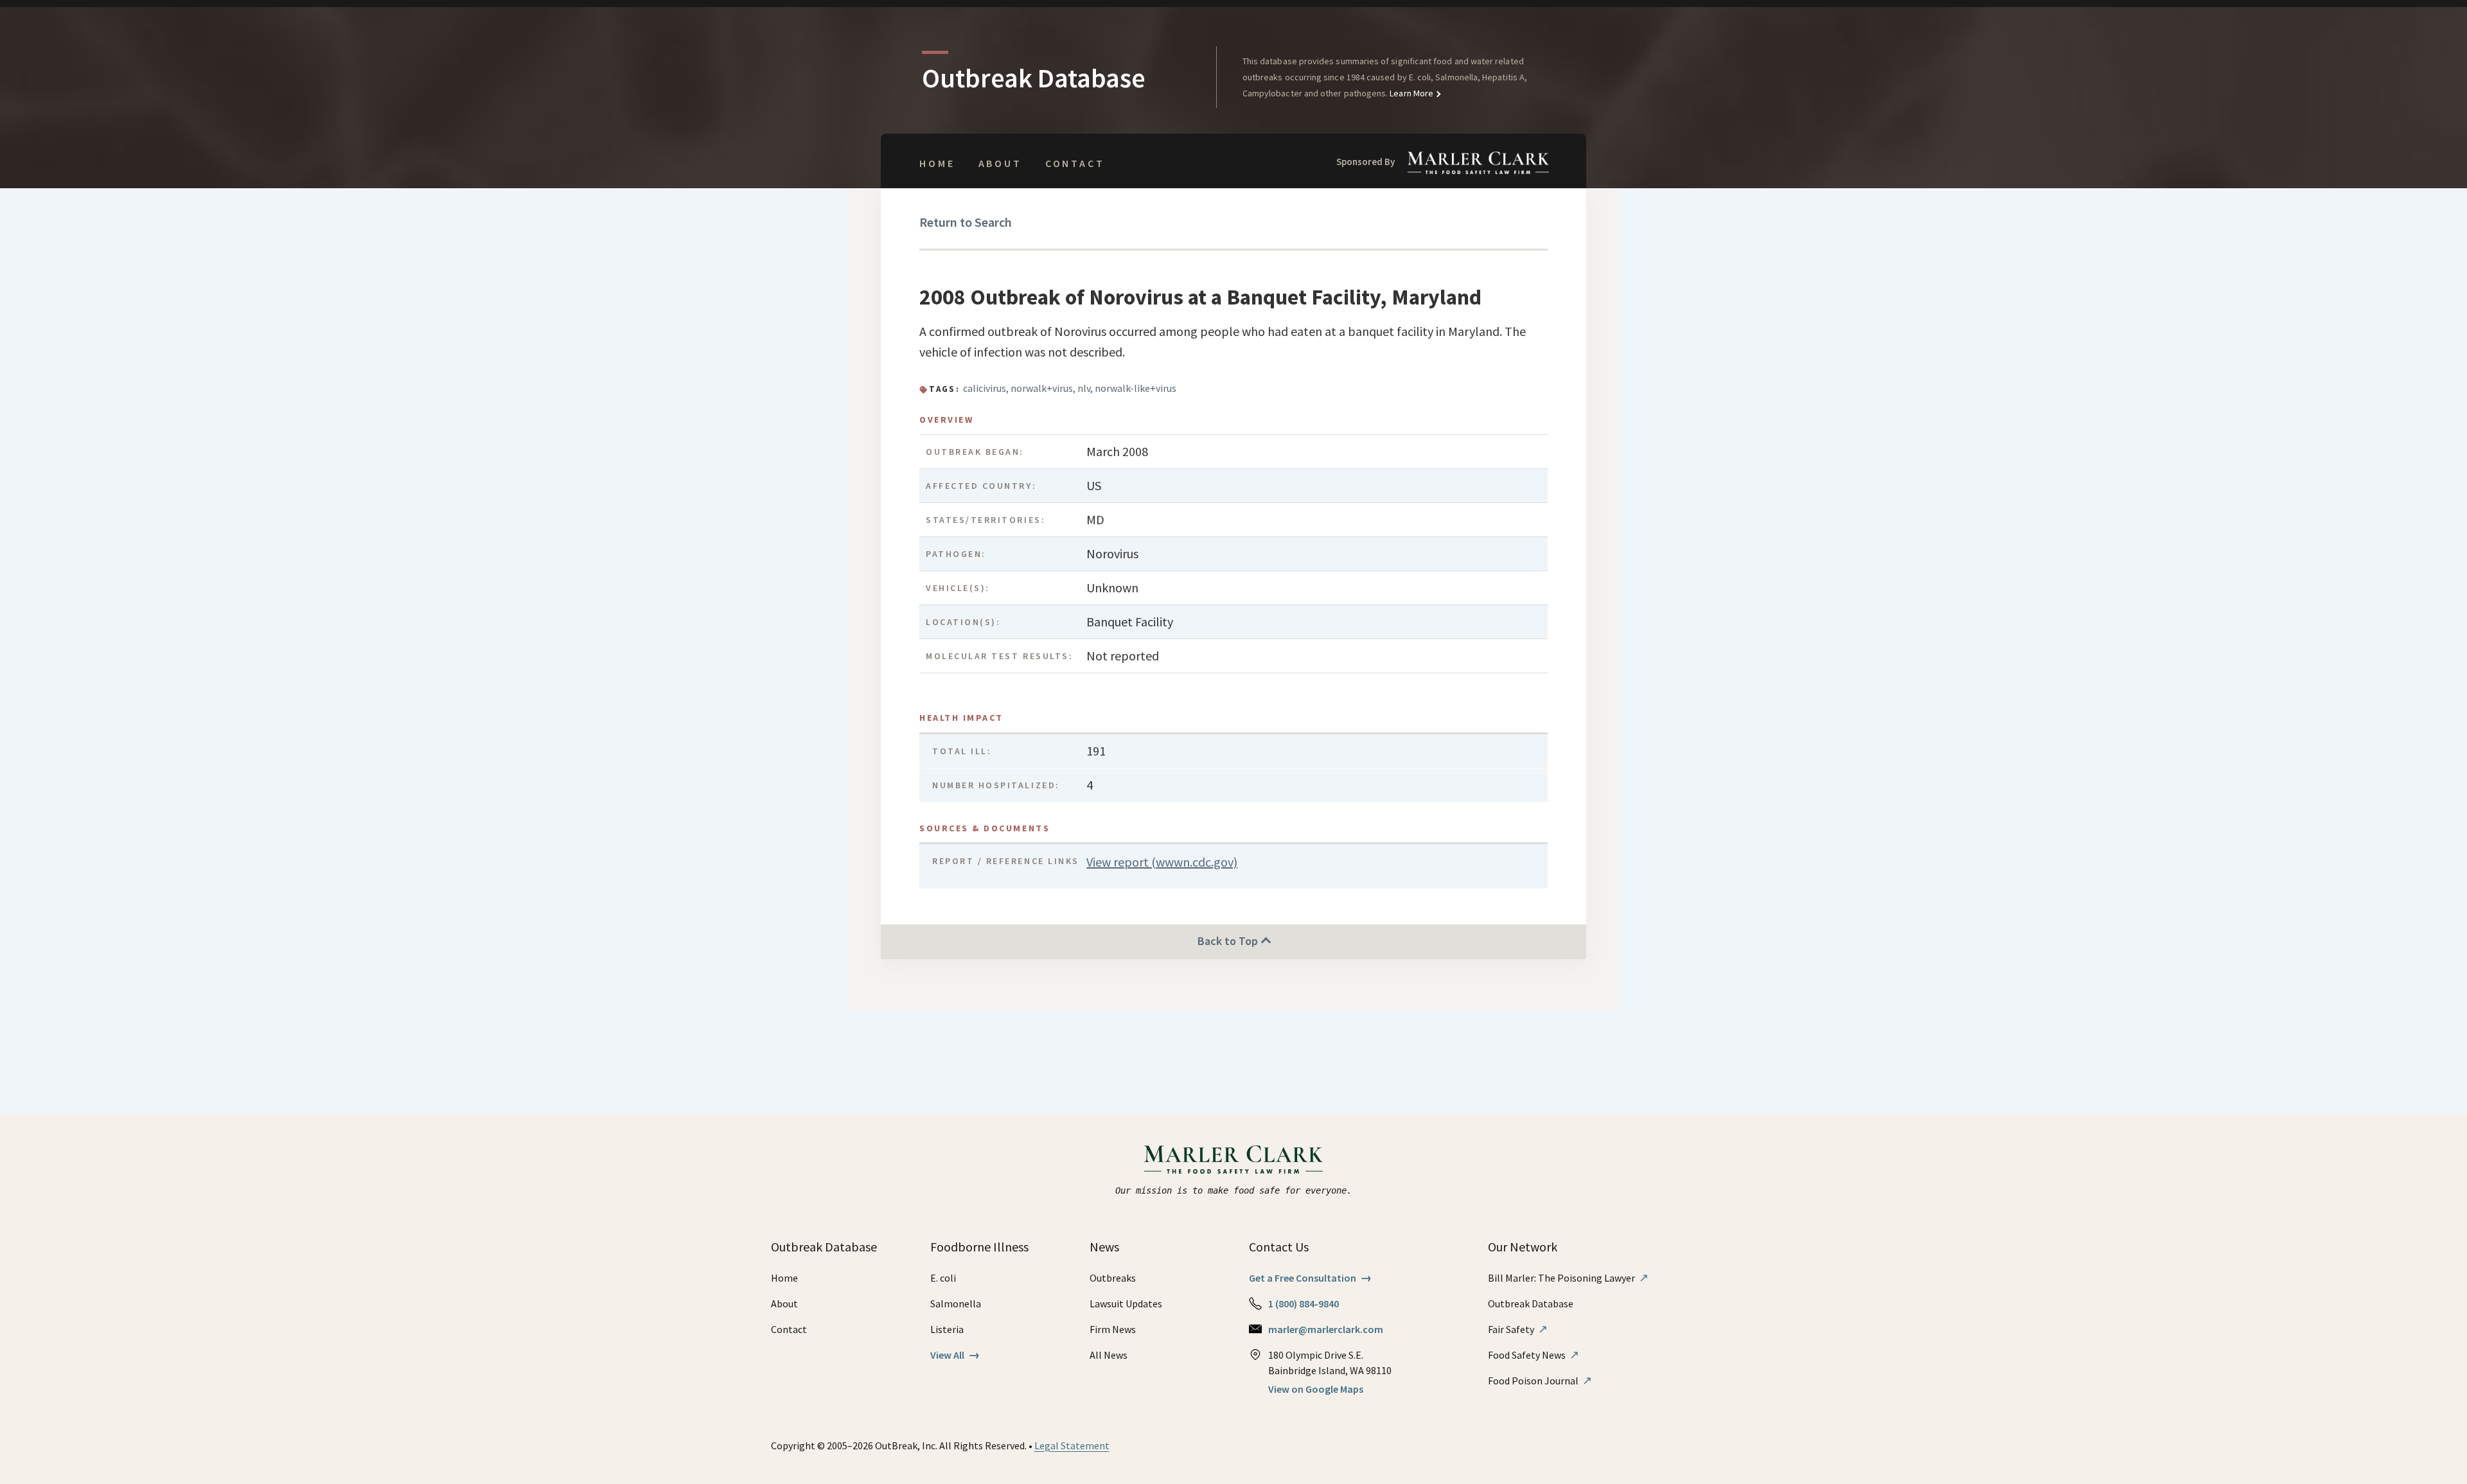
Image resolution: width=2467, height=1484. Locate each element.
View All (955, 1355)
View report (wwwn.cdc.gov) (1162, 862)
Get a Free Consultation (1310, 1278)
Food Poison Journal (1540, 1381)
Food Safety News (1534, 1355)
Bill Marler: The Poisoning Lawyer (1568, 1278)
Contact (1075, 163)
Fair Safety (1518, 1329)
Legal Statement (1072, 1445)
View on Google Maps (1316, 1389)
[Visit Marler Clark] (1234, 1160)
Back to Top (1229, 941)
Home (937, 163)
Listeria (947, 1329)
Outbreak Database (1531, 1303)
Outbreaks (1113, 1278)
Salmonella (956, 1303)
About (1000, 163)
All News (1109, 1355)
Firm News (1113, 1329)
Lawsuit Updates (1126, 1303)
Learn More (1410, 93)
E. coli (943, 1278)
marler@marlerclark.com (1326, 1329)
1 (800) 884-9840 (1304, 1303)
